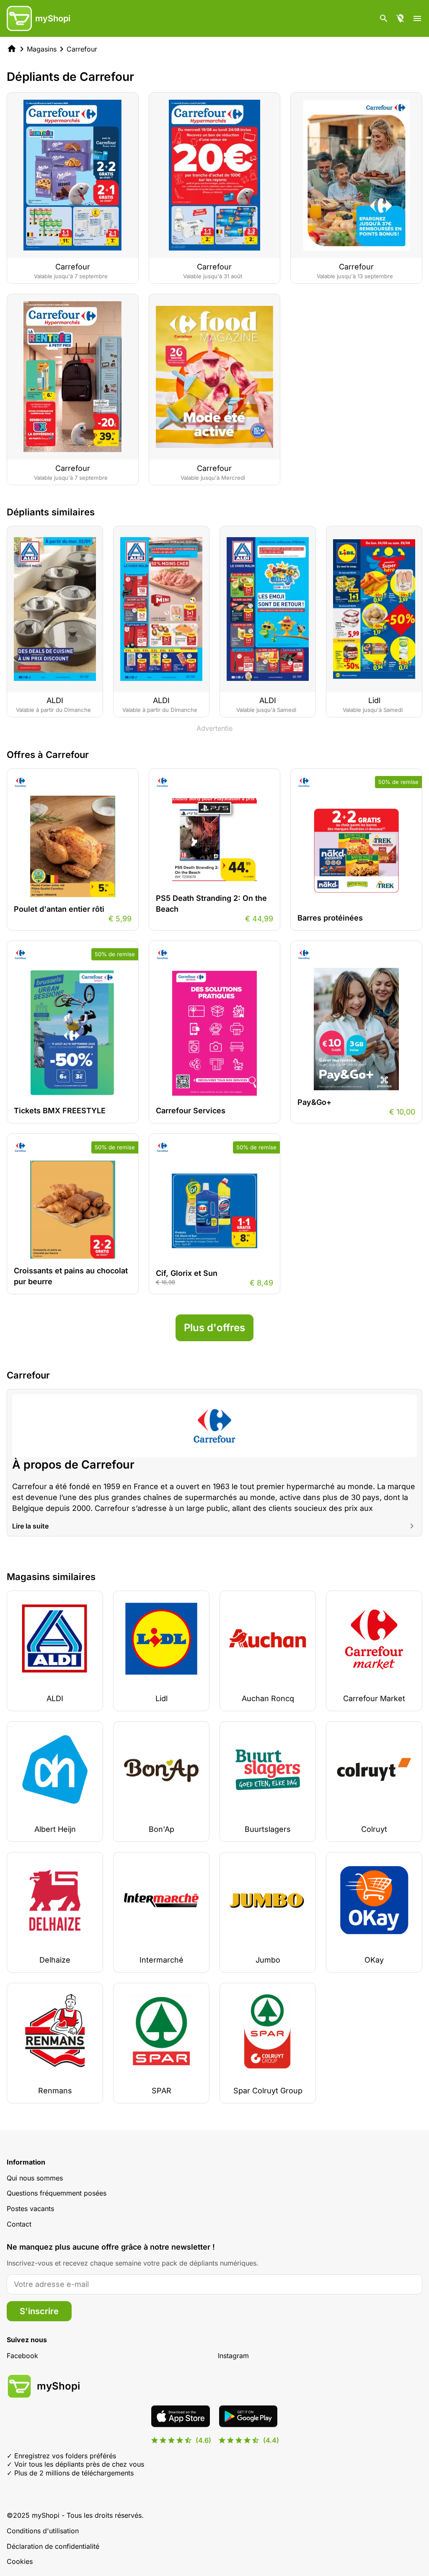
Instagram (233, 2356)
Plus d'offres (214, 1328)
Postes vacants (30, 2209)
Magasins (42, 49)
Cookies (20, 2561)
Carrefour (82, 49)
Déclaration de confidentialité (53, 2546)
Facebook (22, 2356)
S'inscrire (39, 2311)
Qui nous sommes (35, 2178)
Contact (19, 2224)
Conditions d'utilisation (43, 2531)
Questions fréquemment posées (57, 2193)
